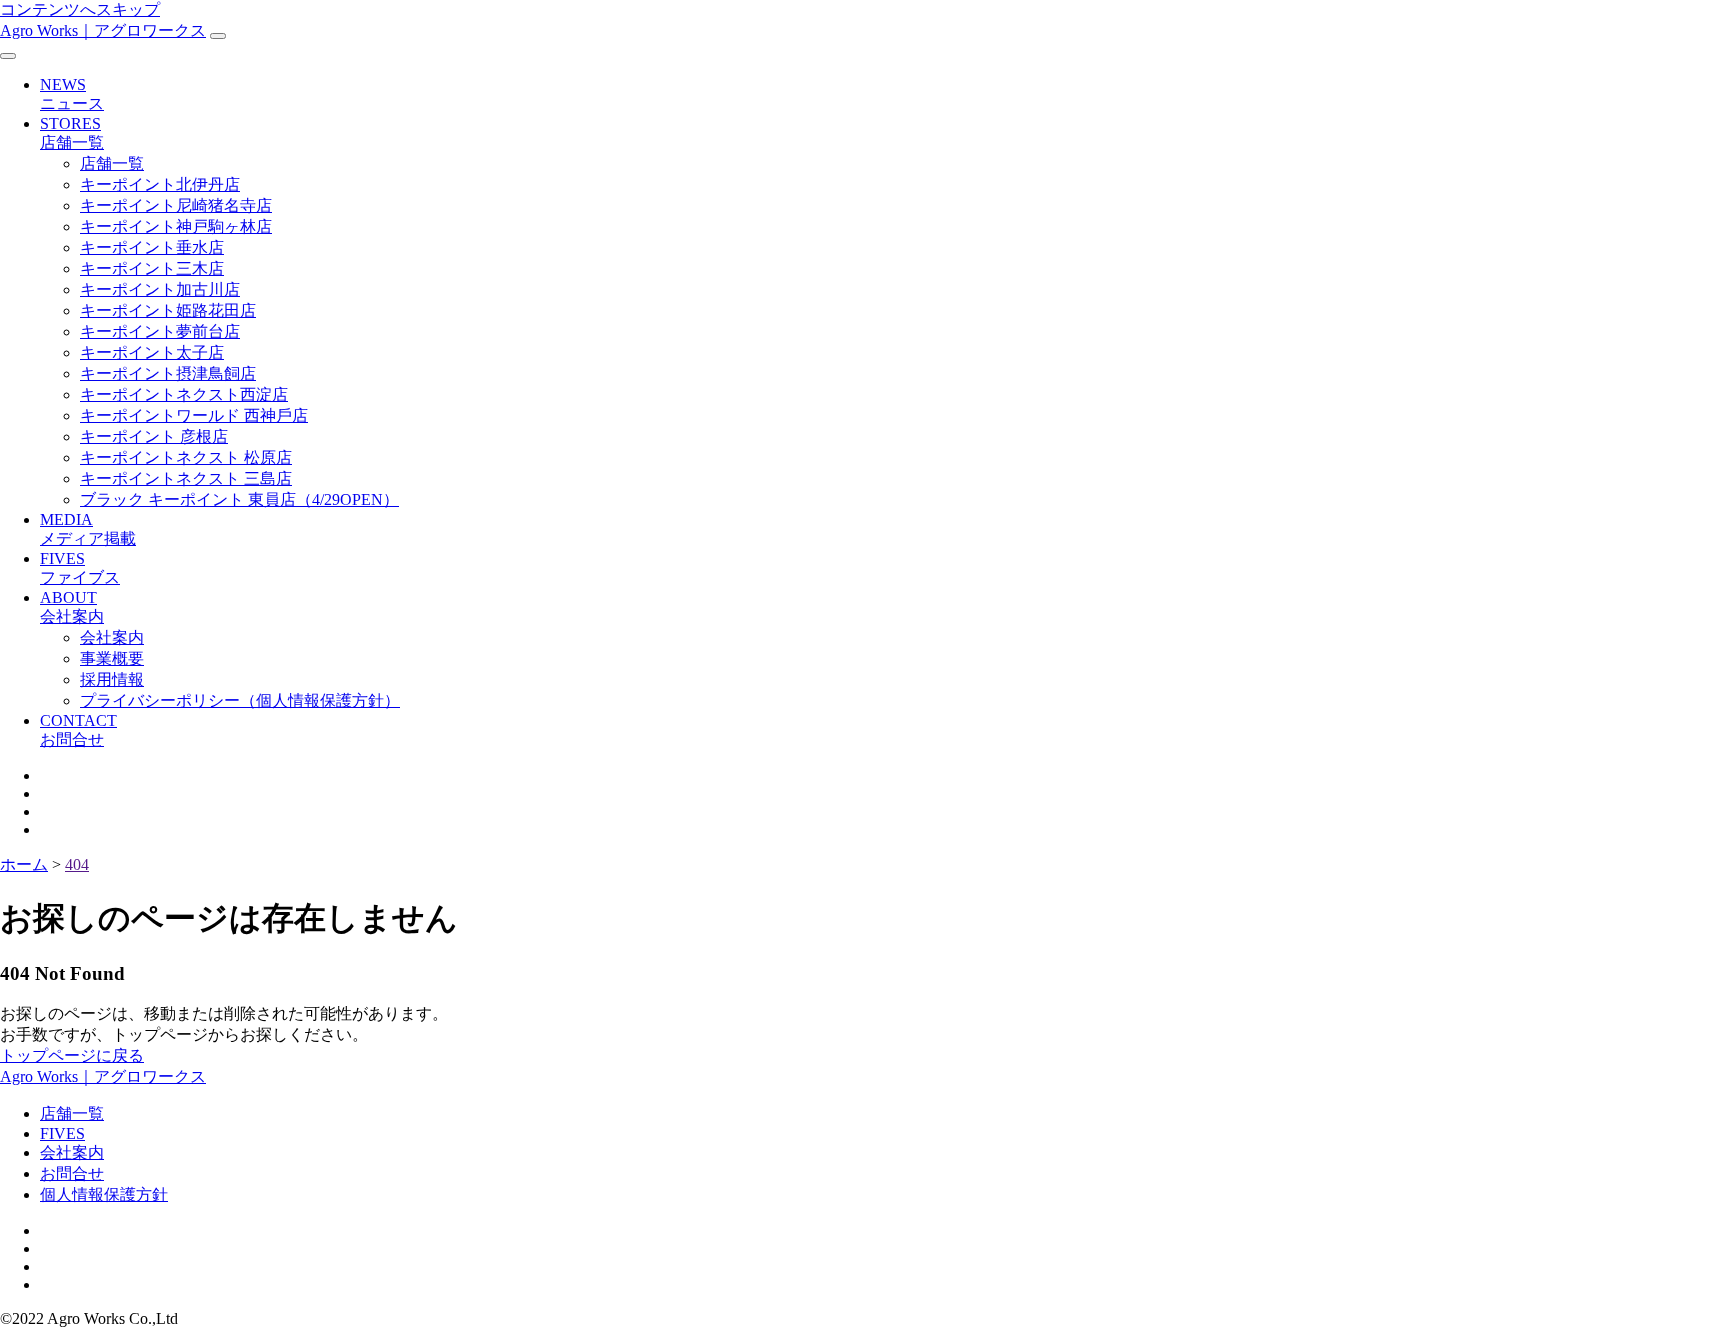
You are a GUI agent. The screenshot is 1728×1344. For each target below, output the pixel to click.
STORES (72, 133)
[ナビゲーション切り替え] (218, 36)
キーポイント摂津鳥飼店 (168, 373)
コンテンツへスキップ (80, 9)
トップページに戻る (72, 1055)
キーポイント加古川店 (160, 289)
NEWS (72, 94)
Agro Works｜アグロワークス (103, 30)
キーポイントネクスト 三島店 (186, 478)
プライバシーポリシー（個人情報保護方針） (240, 700)
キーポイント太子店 (152, 352)
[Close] (8, 56)
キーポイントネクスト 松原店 (186, 457)
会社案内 (112, 637)
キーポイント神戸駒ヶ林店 (176, 226)
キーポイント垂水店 (152, 247)
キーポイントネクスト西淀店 (184, 394)
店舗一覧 (112, 163)
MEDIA (88, 529)
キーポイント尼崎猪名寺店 (176, 205)
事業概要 (112, 658)
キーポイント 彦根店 (154, 436)
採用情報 (112, 679)
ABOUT (72, 607)
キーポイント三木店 (152, 268)
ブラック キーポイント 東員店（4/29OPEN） (239, 499)
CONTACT (78, 730)
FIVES (80, 568)
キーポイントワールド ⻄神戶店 (194, 415)
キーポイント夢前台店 (160, 331)
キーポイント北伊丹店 (160, 184)
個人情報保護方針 (104, 1194)
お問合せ (72, 1173)
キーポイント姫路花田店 (168, 310)
